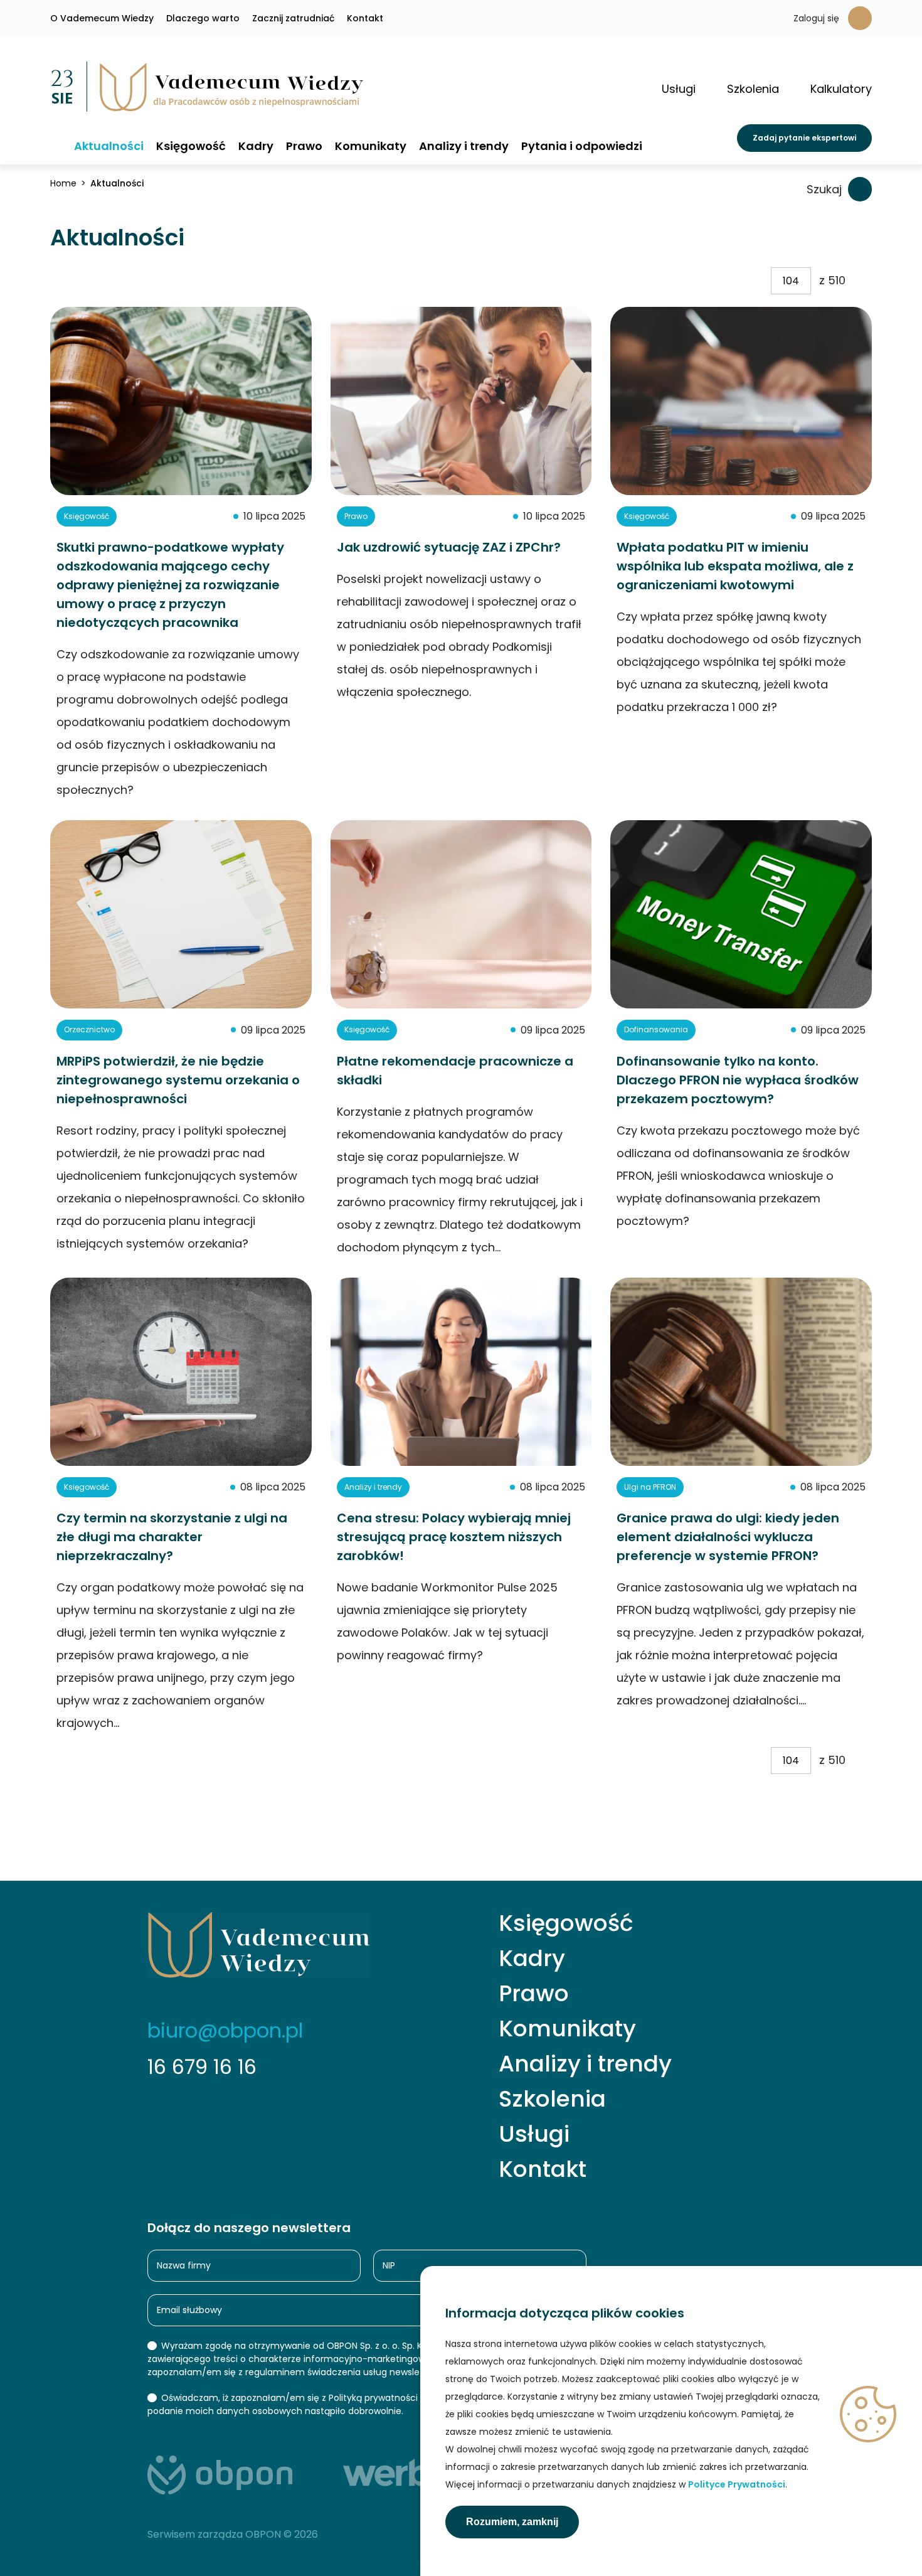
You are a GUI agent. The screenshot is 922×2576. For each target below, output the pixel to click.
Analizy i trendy (464, 146)
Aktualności (109, 146)
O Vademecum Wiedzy (102, 18)
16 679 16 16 (202, 2067)
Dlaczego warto (203, 18)
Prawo (304, 146)
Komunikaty (371, 146)
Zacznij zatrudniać (293, 18)
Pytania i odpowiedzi (582, 146)
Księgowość (191, 146)
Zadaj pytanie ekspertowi (804, 138)
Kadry (256, 146)
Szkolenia (552, 2099)
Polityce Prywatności (737, 2484)
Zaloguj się (816, 18)
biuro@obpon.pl (225, 2030)
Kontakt (365, 18)
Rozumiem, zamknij (512, 2522)
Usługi (534, 2134)
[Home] (56, 145)
